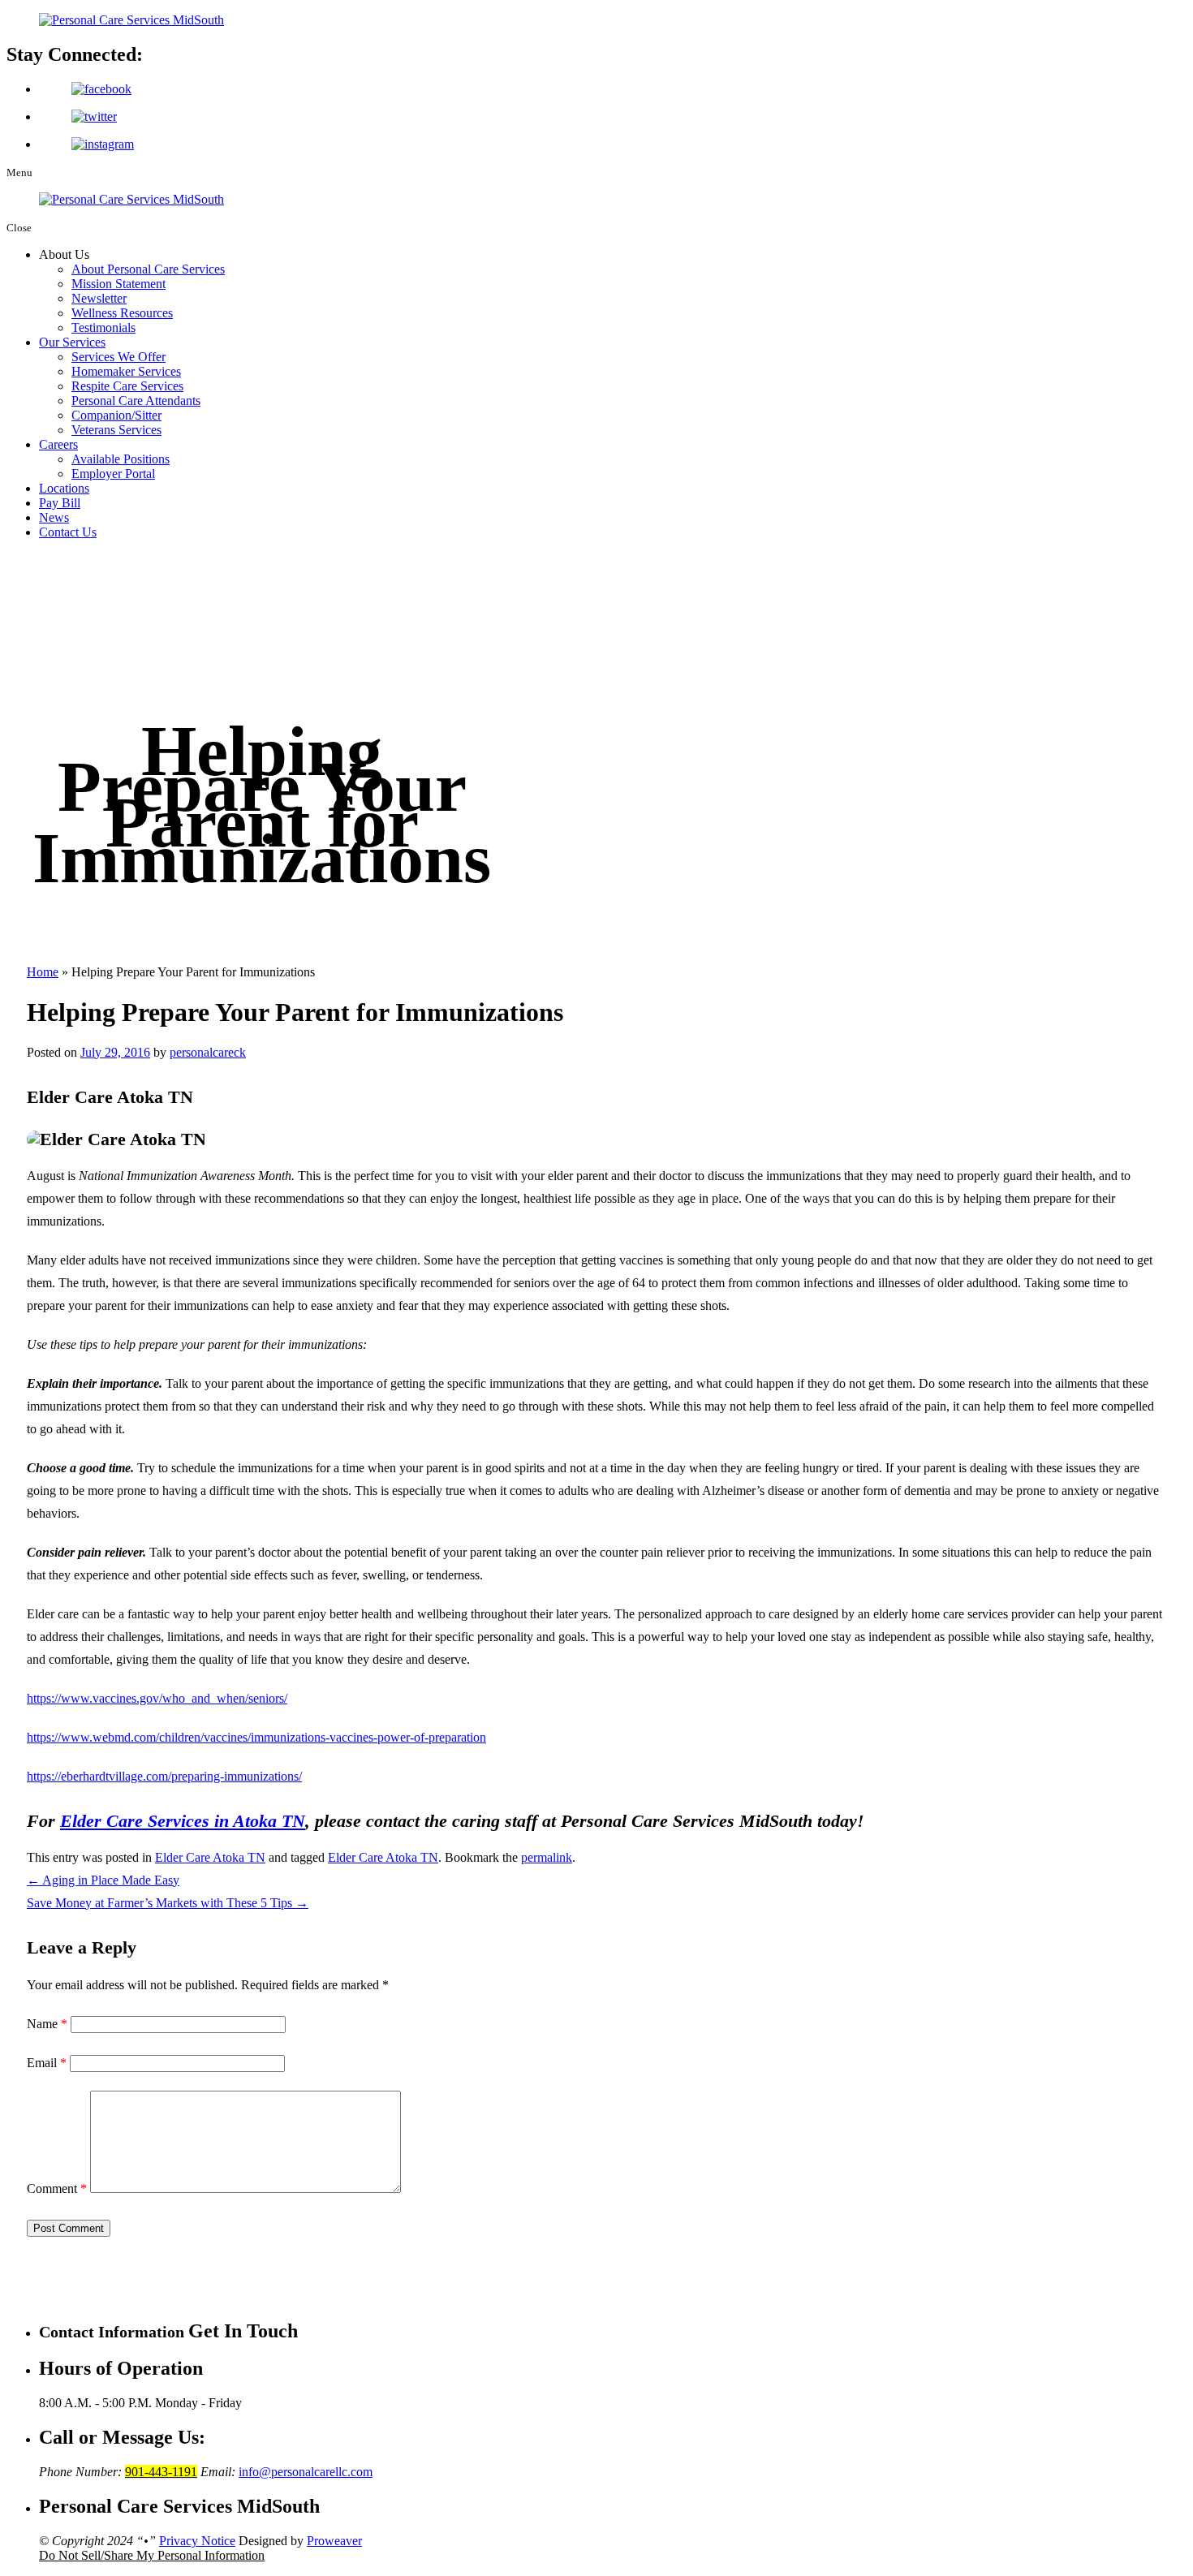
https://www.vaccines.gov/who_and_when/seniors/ (157, 1698)
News (54, 517)
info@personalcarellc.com (306, 2472)
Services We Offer (118, 357)
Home (43, 972)
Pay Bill (60, 503)
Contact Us (68, 532)
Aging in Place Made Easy (103, 1880)
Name (47, 2024)
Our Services (72, 342)
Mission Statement (118, 284)
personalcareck (208, 1052)
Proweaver (334, 2541)
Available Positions (121, 459)
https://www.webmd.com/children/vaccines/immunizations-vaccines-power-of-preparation (256, 1737)
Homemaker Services (126, 371)
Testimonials (103, 327)
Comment (57, 2188)
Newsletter (99, 298)
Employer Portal (113, 474)
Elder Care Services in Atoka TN (183, 1821)
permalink (547, 1857)
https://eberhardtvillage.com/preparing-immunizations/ (164, 1776)
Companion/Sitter (116, 415)
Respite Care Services (127, 386)
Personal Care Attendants (136, 401)
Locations (64, 488)
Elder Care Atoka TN (210, 1857)
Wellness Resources (122, 313)
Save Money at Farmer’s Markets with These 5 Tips (168, 1903)
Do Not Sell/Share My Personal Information (152, 2555)
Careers (58, 444)
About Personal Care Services (148, 269)
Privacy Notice (197, 2541)
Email (47, 2063)
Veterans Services (116, 430)
